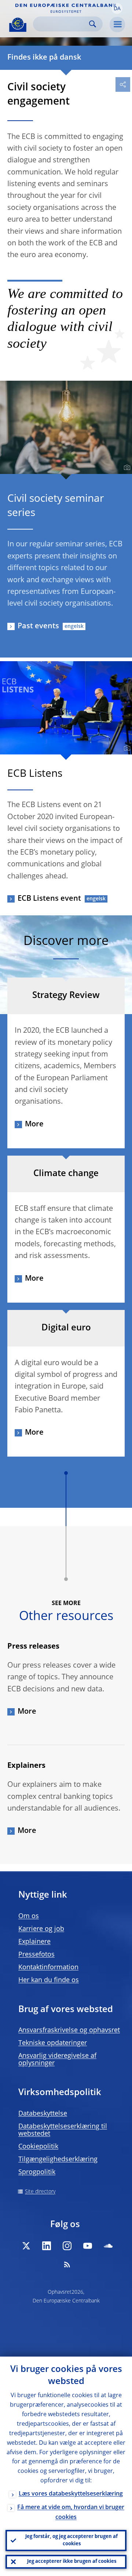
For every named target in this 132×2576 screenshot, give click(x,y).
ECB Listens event (49, 899)
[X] (26, 2246)
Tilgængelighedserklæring (58, 2159)
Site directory (40, 2192)
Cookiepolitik (38, 2147)
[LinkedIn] (47, 2246)
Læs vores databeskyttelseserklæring (71, 2494)
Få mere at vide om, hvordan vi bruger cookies (71, 2513)
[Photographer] (126, 468)
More (34, 1125)
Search (93, 24)
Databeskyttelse (43, 2114)
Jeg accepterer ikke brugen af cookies (72, 2562)
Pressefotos (36, 1955)
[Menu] (117, 25)
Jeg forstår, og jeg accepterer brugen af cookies (71, 2540)
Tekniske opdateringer (53, 2043)
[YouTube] (88, 2246)
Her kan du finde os (49, 1980)
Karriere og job (41, 1929)
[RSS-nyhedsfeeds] (67, 2264)
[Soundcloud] (108, 2246)
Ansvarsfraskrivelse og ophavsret (69, 2030)
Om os (29, 1916)
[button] (117, 8)
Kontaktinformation (48, 1967)
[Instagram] (67, 2246)
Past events (38, 626)
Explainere (34, 1942)
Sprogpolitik (37, 2172)
